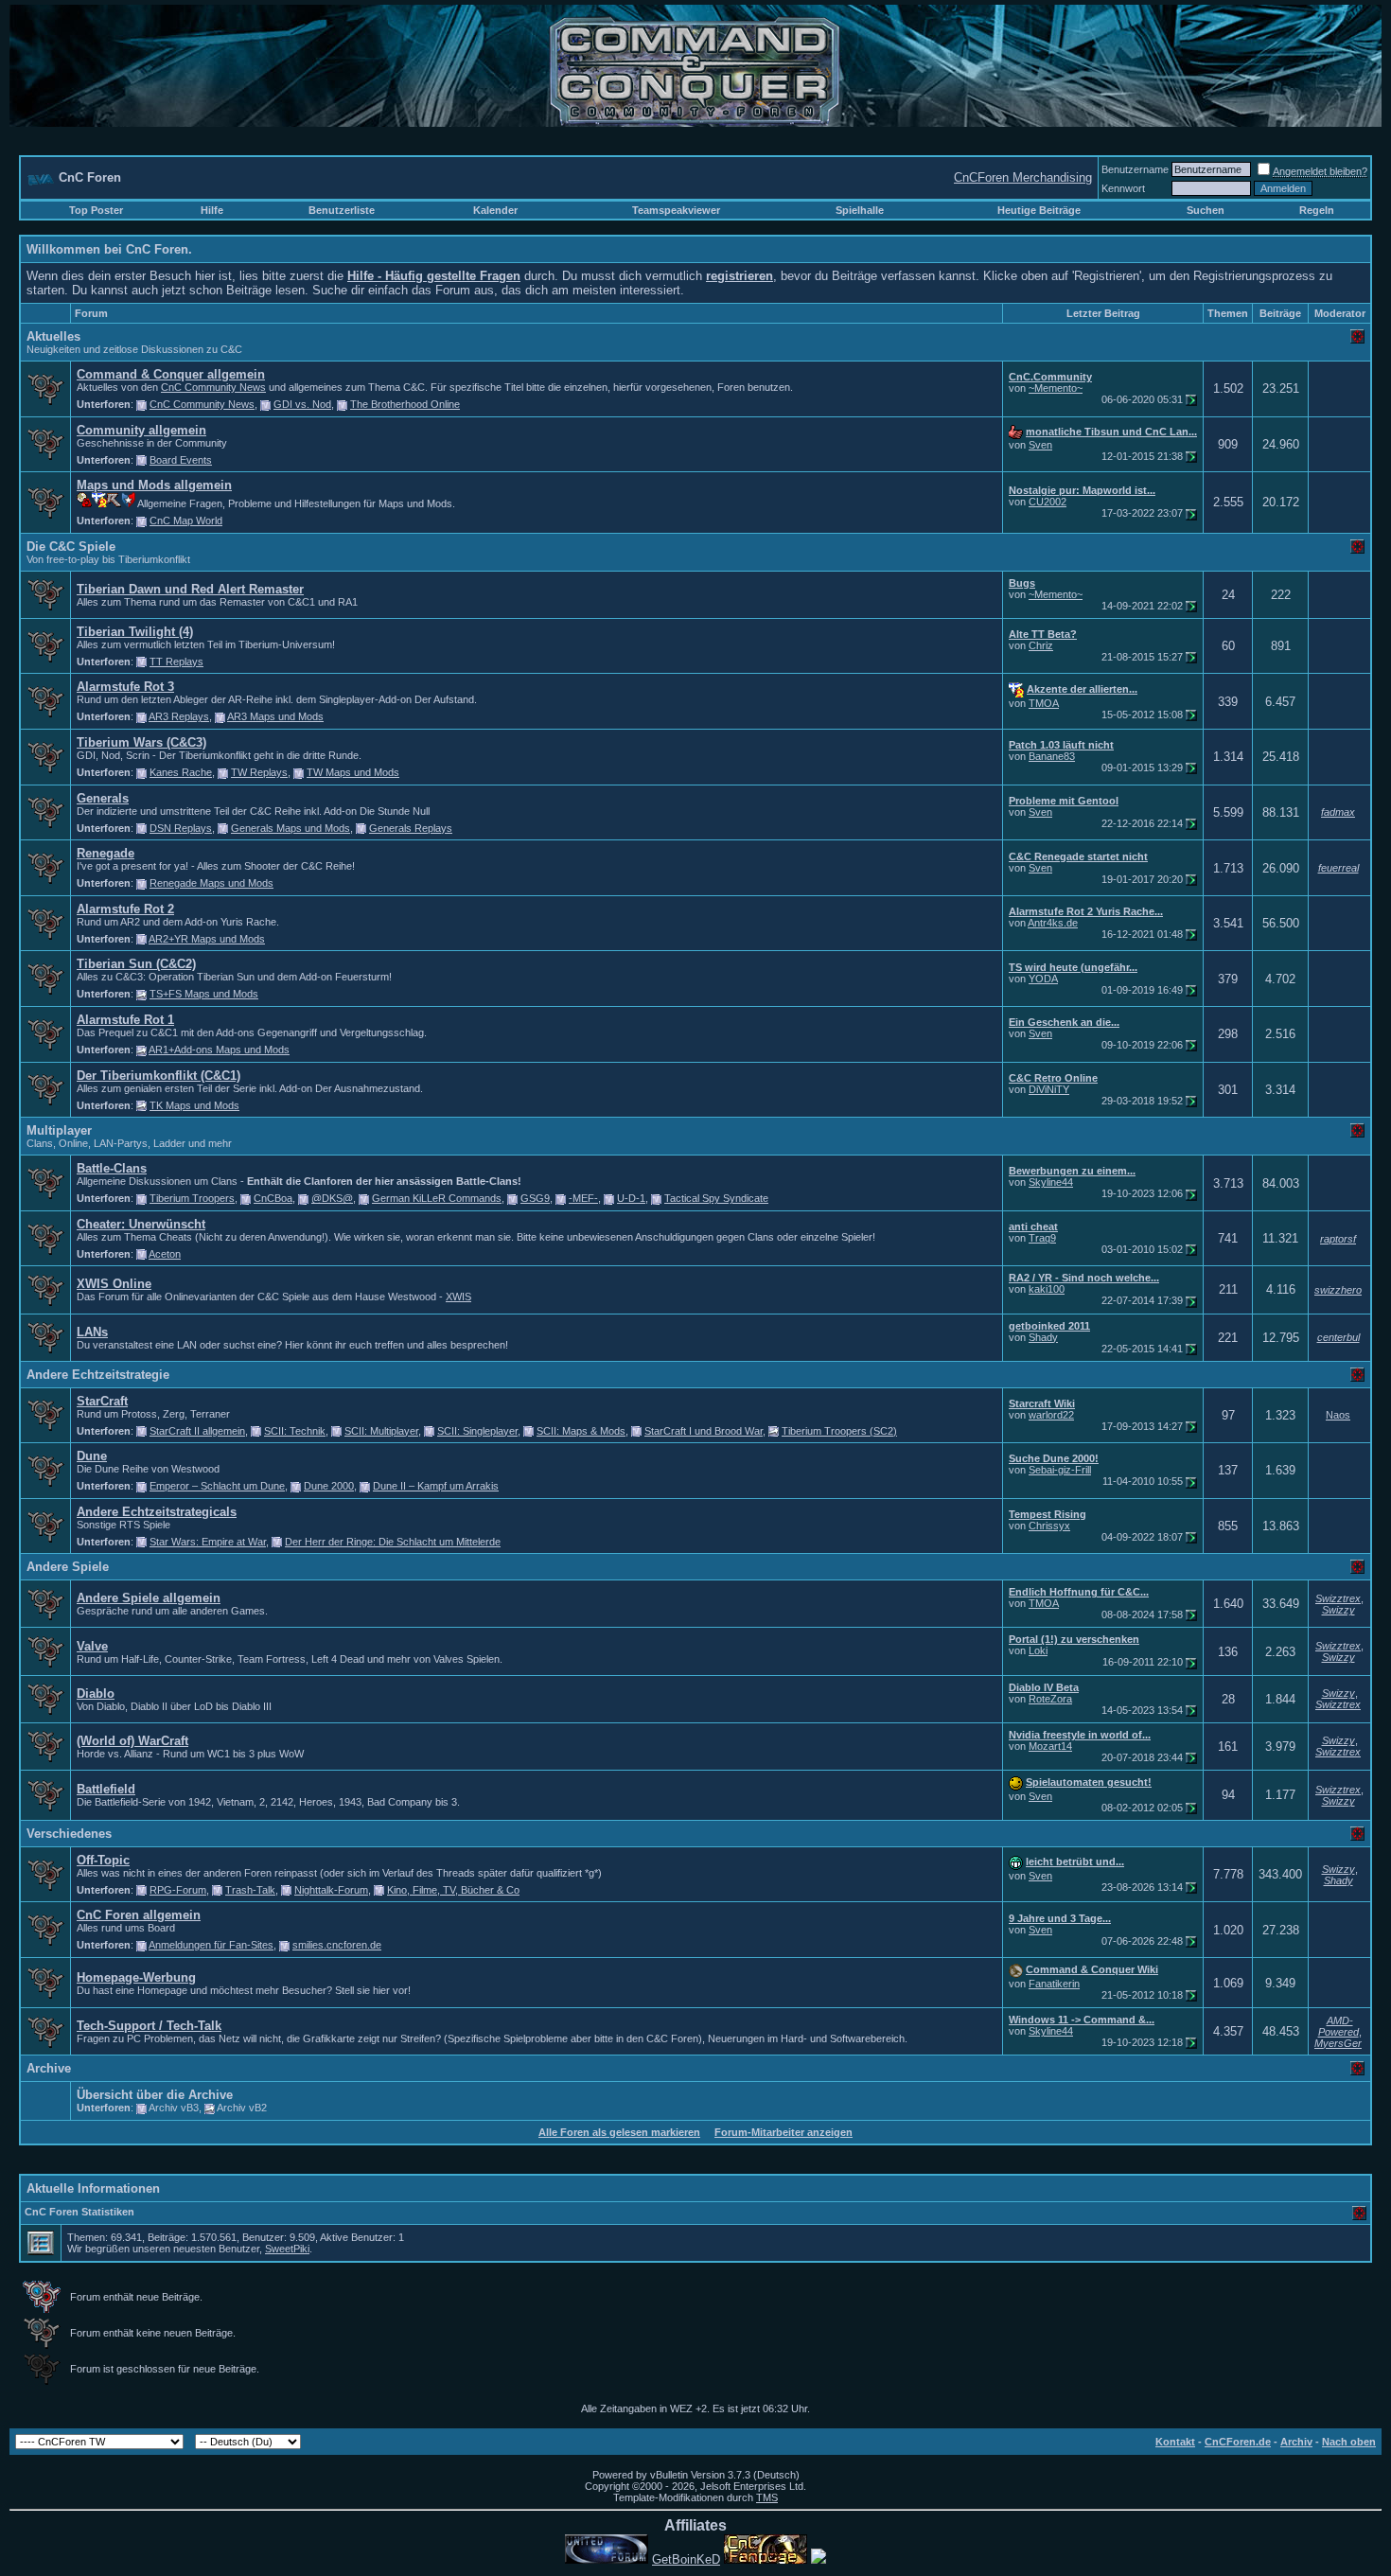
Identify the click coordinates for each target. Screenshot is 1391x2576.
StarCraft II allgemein (197, 1431)
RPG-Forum (178, 1890)
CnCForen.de (1238, 2442)
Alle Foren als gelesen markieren (619, 2132)
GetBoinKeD (686, 2559)
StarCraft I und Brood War (704, 1431)
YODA (1043, 979)
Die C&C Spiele (71, 547)
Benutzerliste (342, 210)
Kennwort (1123, 188)
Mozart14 (1050, 1746)
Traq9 (1042, 1238)
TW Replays (259, 772)
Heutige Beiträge (1039, 210)
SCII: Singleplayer (477, 1431)
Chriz (1041, 645)
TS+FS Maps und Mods (204, 994)
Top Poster (96, 210)
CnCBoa (273, 1198)
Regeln (1317, 210)
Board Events (181, 460)
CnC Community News (213, 387)
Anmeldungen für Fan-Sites (211, 1945)
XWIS (458, 1297)
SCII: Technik (295, 1431)
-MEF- (583, 1198)
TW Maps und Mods (353, 772)
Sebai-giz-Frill (1060, 1470)
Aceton (165, 1254)
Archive (49, 2068)
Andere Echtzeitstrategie (98, 1375)
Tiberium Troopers (192, 1198)
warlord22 (1051, 1415)
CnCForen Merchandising (1023, 177)
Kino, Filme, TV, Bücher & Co (453, 1890)
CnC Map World (186, 520)
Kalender (495, 210)
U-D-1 (631, 1198)
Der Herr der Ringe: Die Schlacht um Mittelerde (393, 1542)
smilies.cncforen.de (337, 1945)
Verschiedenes (69, 1834)
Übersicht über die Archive (155, 2095)
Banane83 (1052, 756)
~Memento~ (1056, 388)
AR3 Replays (179, 716)
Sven (1040, 445)
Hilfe (212, 210)
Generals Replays (411, 828)
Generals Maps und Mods (291, 828)
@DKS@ (332, 1198)
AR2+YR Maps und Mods (207, 939)
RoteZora (1050, 1699)
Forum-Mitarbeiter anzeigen (784, 2132)
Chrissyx (1049, 1526)
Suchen (1206, 210)
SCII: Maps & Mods (581, 1431)
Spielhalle (860, 210)
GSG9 (535, 1198)
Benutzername (1135, 169)
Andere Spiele (68, 1567)
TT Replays (176, 662)
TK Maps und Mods (194, 1105)
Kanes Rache (181, 772)
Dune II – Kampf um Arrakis (436, 1486)
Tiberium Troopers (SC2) (839, 1431)
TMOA (1044, 703)
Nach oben (1349, 2442)
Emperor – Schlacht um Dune (217, 1486)
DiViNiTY (1049, 1089)
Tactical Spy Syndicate (716, 1198)
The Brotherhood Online (405, 404)
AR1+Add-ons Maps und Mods (219, 1050)
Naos (1338, 1415)
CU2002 (1048, 502)
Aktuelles (53, 336)
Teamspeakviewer (676, 210)
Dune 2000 (329, 1486)
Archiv (1296, 2442)
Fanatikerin (1054, 1984)
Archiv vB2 (242, 2108)
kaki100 (1047, 1289)
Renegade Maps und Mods (211, 883)
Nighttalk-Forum (331, 1890)
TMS (767, 2497)
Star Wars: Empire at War (208, 1542)
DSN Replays (181, 828)
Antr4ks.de (1053, 923)
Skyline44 (1051, 1182)
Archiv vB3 (174, 2108)
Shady (1043, 1337)
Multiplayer (59, 1130)
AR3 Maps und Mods (275, 716)
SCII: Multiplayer (381, 1431)
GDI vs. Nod (302, 404)
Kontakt (1175, 2442)
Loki (1038, 1650)
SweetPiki (287, 2249)
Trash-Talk (250, 1890)
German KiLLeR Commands (437, 1198)
